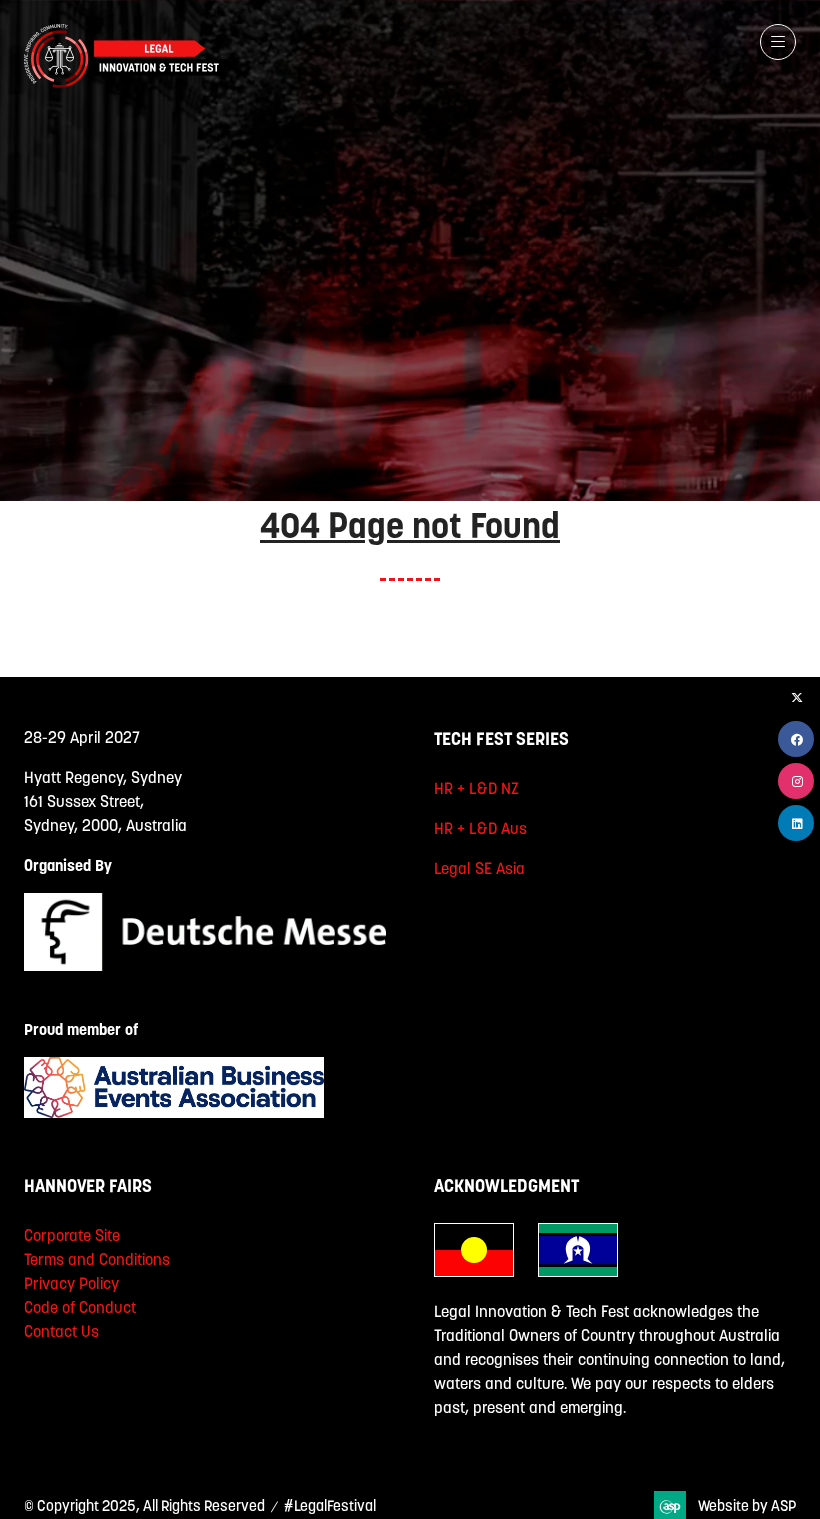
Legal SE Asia (479, 868)
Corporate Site (72, 1235)
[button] (778, 42)
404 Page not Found (410, 525)
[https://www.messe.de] (205, 965)
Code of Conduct (80, 1307)
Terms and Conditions (97, 1259)
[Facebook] (796, 739)
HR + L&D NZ (476, 788)
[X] (796, 697)
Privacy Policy (71, 1283)
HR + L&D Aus (480, 828)
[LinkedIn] (796, 823)
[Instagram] (796, 781)
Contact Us (61, 1331)
